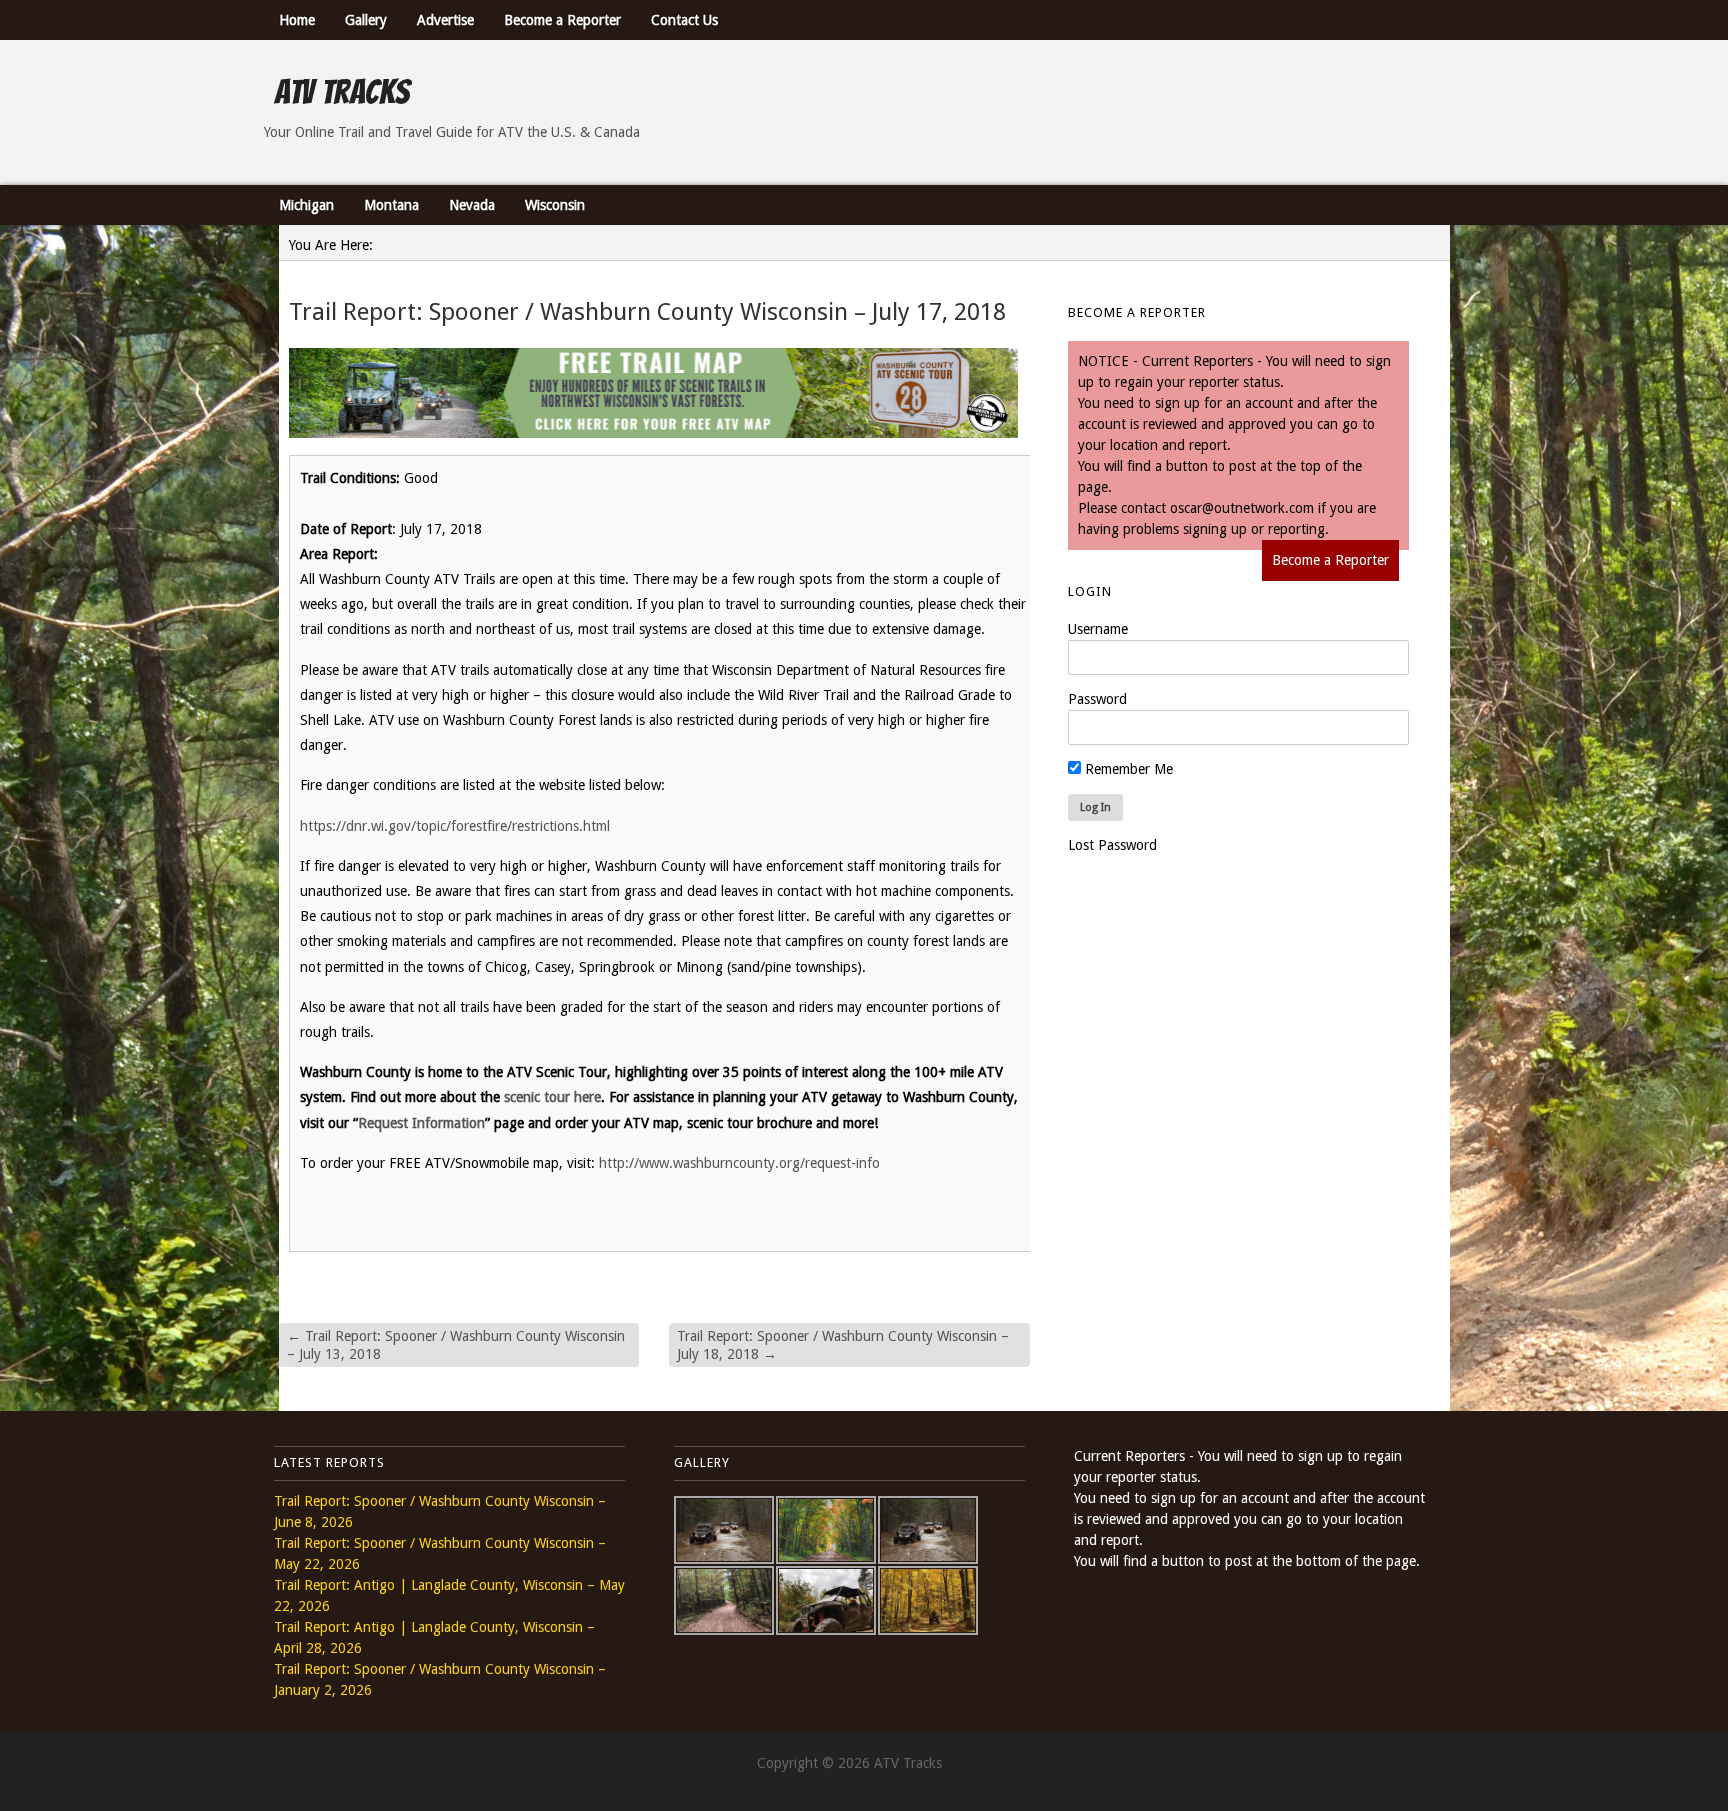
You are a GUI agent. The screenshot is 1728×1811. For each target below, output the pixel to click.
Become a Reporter (562, 20)
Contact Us (684, 20)
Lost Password (1112, 845)
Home (297, 20)
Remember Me (1127, 769)
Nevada (472, 205)
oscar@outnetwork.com (1242, 508)
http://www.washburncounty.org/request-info (739, 1163)
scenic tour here (552, 1097)
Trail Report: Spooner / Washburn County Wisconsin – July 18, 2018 (843, 1345)
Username (1098, 629)
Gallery (366, 20)
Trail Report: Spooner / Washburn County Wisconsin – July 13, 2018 (456, 1345)
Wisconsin (555, 205)
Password (1097, 699)
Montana (391, 205)
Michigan (306, 205)
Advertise (445, 20)
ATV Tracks (341, 92)
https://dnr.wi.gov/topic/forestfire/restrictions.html (455, 826)
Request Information (421, 1123)
